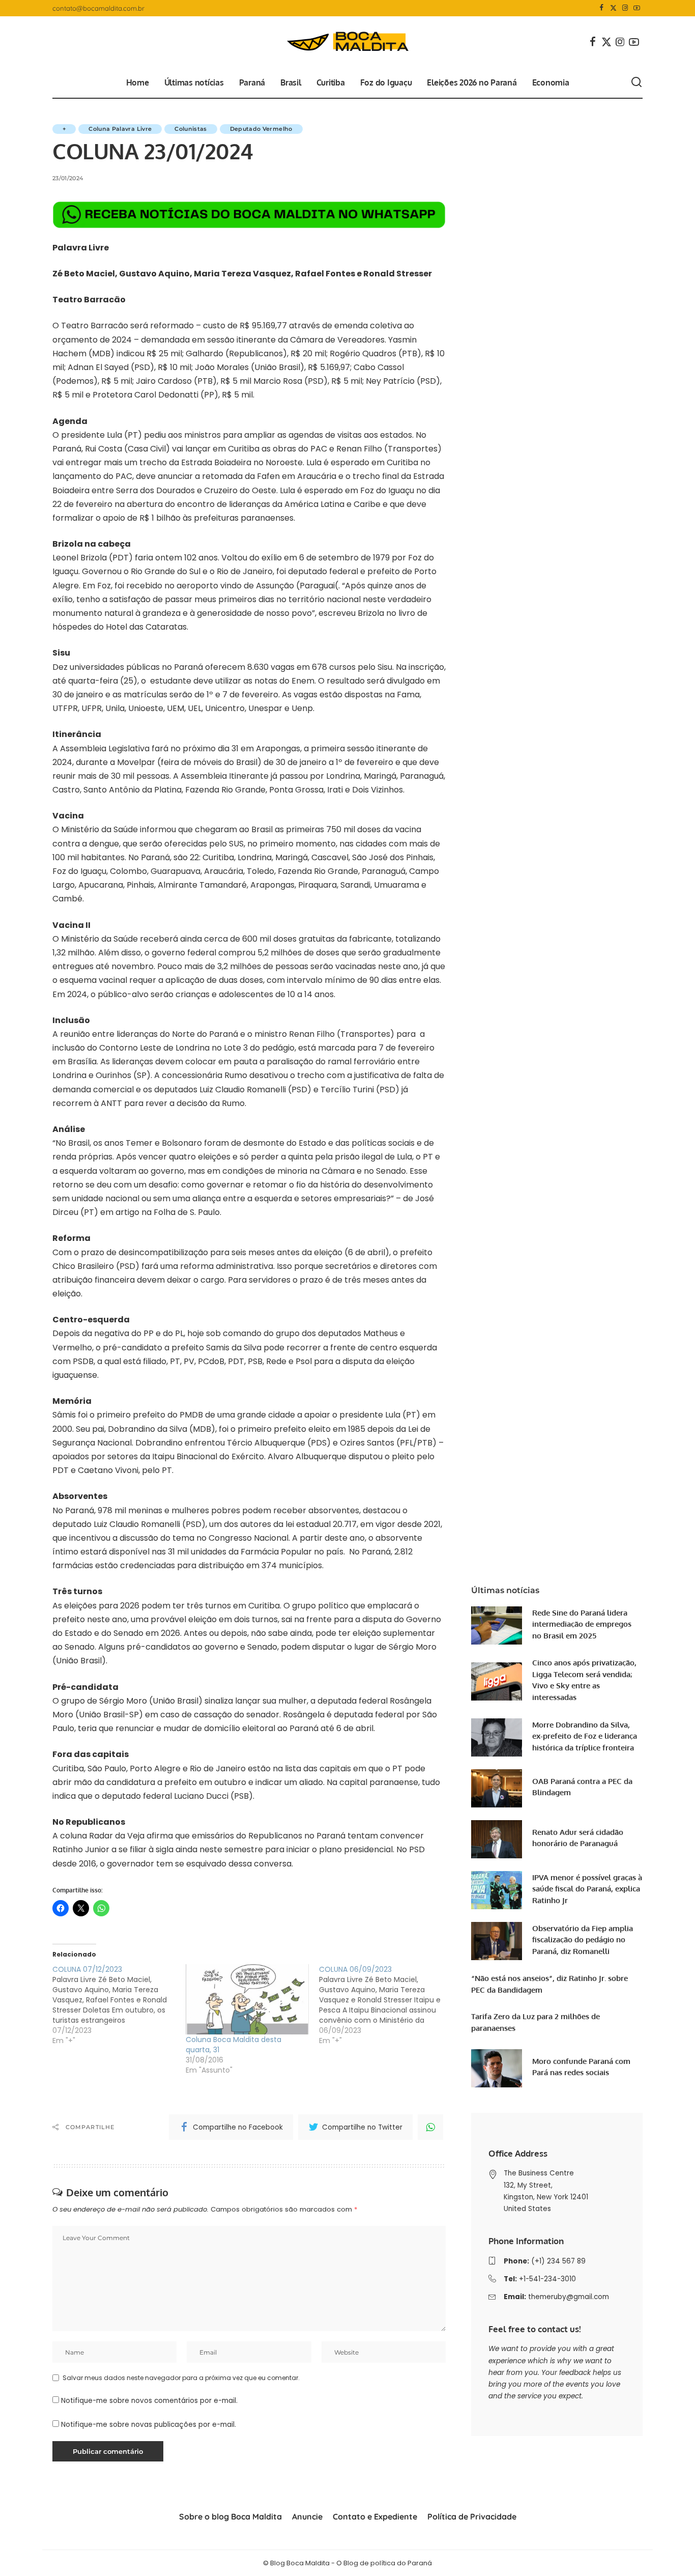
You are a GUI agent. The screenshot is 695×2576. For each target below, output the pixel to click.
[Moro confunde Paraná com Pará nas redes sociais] (497, 2068)
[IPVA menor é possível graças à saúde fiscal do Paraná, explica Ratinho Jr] (497, 1890)
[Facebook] (602, 8)
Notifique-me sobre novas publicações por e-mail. (149, 2425)
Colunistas (191, 129)
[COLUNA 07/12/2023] (119, 2005)
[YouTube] (637, 8)
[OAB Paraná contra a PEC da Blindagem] (497, 1788)
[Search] (636, 82)
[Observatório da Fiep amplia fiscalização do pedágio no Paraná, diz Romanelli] (497, 1941)
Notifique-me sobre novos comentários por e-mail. (149, 2401)
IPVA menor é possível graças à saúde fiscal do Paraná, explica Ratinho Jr (587, 1889)
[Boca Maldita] (347, 42)
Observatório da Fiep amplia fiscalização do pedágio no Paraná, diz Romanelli (583, 1940)
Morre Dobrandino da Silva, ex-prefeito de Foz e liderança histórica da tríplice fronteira (585, 1736)
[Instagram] (625, 8)
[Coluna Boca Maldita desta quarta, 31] (247, 1999)
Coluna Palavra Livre (120, 129)
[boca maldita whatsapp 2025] (249, 214)
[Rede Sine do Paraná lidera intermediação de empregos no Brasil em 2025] (497, 1625)
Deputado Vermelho (261, 129)
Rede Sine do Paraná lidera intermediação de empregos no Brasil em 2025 (582, 1624)
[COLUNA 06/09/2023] (386, 2005)
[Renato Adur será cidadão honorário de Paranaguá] (497, 1839)
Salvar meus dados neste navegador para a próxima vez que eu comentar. (181, 2378)
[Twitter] (613, 8)
